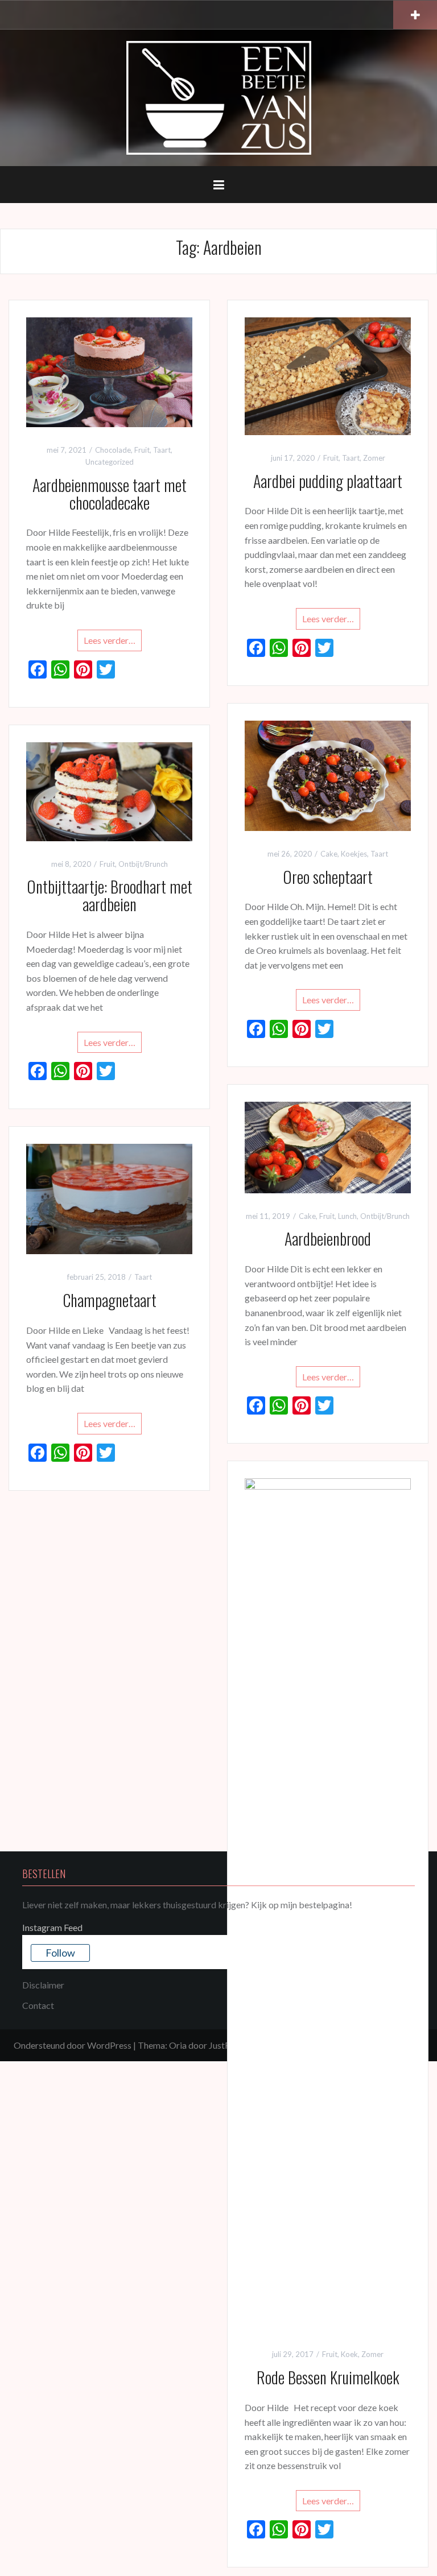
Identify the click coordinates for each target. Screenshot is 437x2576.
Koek (349, 2354)
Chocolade (113, 450)
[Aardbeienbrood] (328, 1146)
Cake (329, 854)
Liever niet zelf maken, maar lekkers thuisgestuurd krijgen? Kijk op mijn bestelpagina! (187, 1905)
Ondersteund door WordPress (73, 2045)
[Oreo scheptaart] (328, 774)
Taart (162, 450)
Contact (38, 2005)
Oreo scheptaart (328, 877)
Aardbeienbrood (328, 1239)
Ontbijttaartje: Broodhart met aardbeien (110, 895)
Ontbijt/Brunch (143, 864)
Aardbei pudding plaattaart (328, 481)
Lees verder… (110, 640)
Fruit (142, 450)
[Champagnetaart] (109, 1198)
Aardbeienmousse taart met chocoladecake (110, 494)
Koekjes (354, 854)
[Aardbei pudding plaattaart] (328, 375)
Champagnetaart (110, 1300)
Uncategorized (110, 462)
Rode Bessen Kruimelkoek (328, 2377)
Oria (178, 2045)
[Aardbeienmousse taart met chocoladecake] (109, 371)
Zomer (374, 458)
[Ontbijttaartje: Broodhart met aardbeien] (109, 790)
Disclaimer (43, 1985)
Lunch (347, 1216)
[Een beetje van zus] (219, 96)
